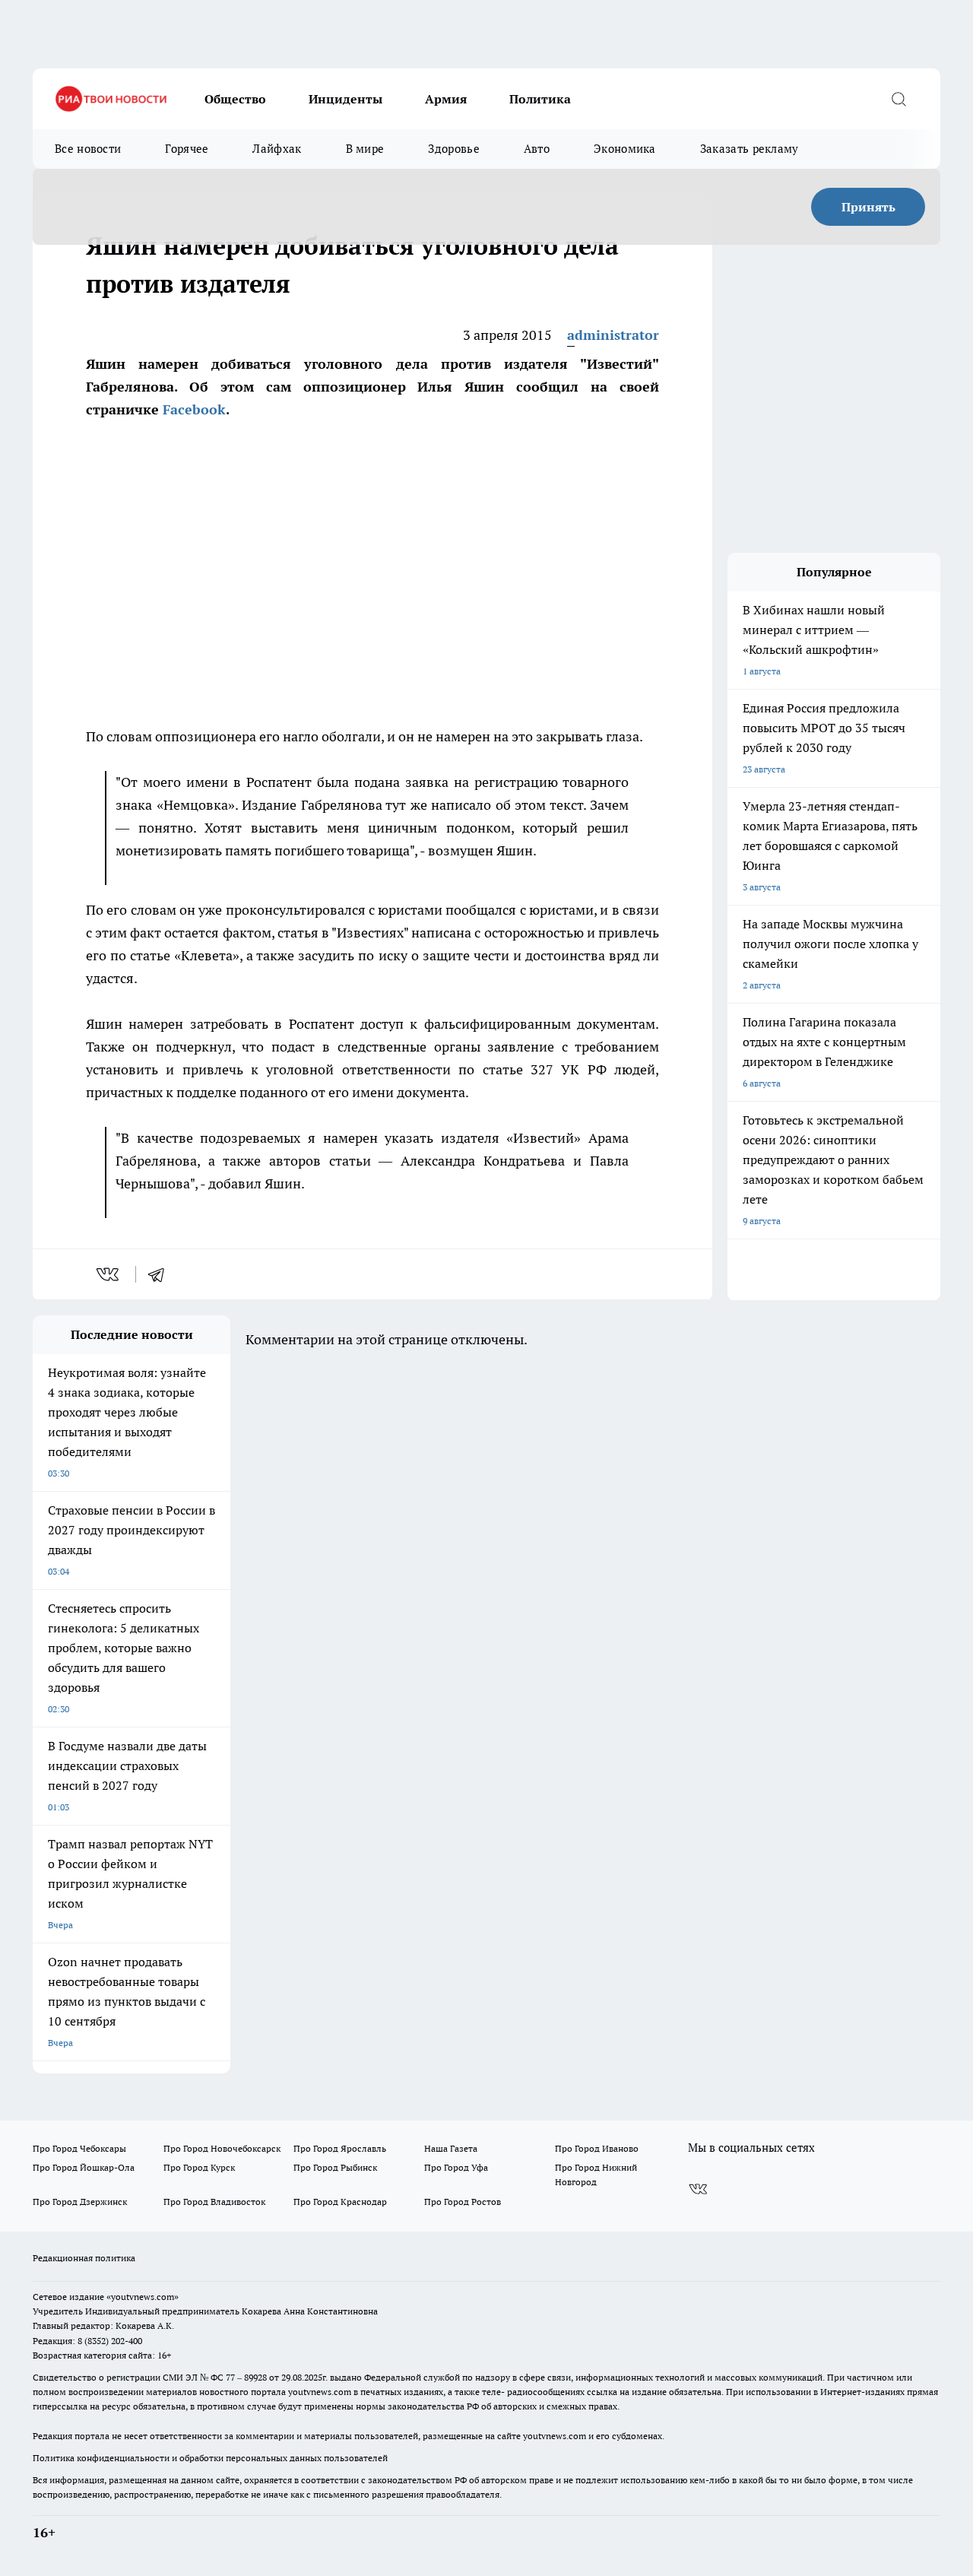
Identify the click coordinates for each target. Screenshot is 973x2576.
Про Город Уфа (456, 2167)
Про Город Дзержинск (80, 2202)
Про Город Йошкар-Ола (84, 2167)
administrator (613, 335)
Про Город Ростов (463, 2202)
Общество (235, 99)
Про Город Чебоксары (79, 2148)
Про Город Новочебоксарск (222, 2148)
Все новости (88, 149)
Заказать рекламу (750, 149)
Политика (540, 99)
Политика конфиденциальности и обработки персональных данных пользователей (210, 2458)
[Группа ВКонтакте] (698, 2189)
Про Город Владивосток (214, 2202)
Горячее (187, 149)
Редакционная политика (84, 2258)
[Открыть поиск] (899, 99)
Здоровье (453, 149)
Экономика (625, 149)
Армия (446, 99)
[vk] (109, 1274)
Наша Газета (451, 2148)
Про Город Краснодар (340, 2202)
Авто (537, 149)
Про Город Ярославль (340, 2148)
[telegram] (161, 1274)
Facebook (194, 409)
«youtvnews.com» (143, 2297)
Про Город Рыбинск (335, 2167)
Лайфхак (277, 149)
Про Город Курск (199, 2167)
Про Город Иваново (597, 2148)
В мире (365, 149)
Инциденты (345, 99)
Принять (868, 207)
